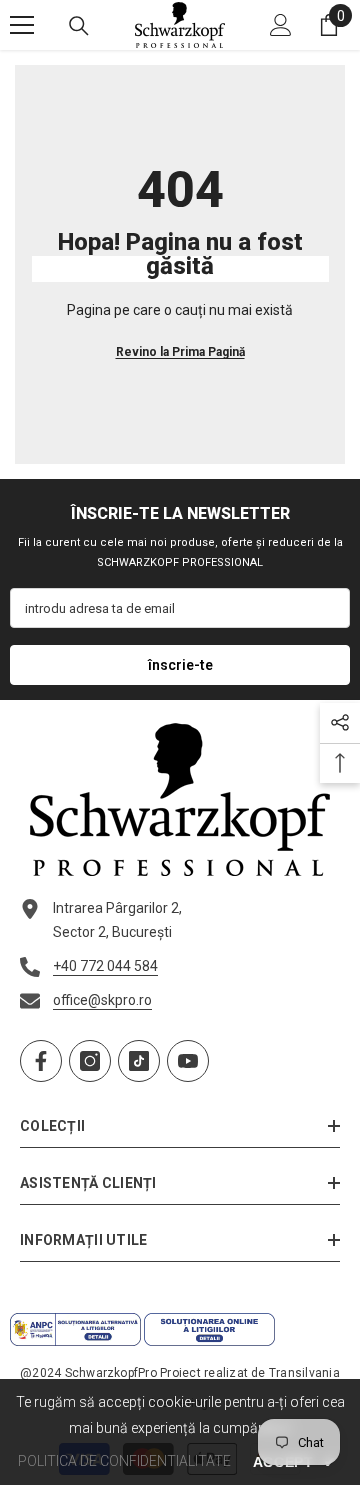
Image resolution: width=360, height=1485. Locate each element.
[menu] (22, 25)
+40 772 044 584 (105, 966)
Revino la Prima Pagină (180, 352)
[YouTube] (188, 1061)
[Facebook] (41, 1061)
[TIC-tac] (139, 1061)
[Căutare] (79, 26)
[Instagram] (90, 1061)
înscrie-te (180, 665)
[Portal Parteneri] (281, 25)
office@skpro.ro (102, 1000)
